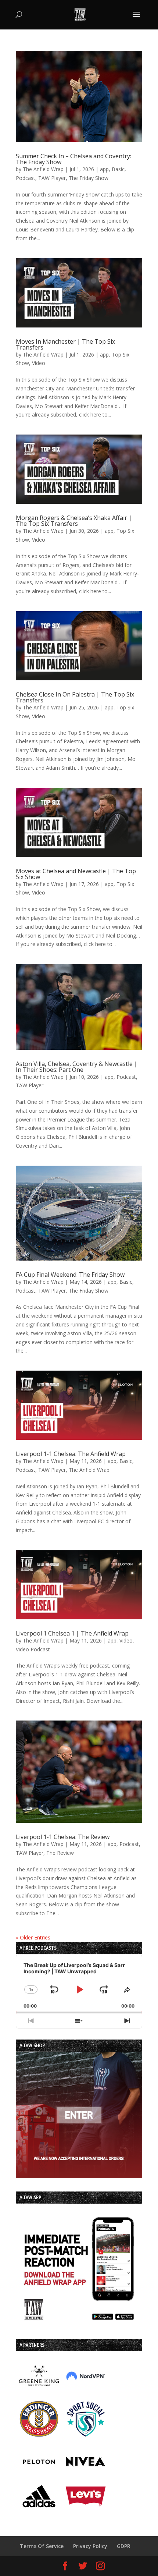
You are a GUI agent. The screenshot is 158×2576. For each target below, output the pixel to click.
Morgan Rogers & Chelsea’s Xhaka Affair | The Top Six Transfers (74, 521)
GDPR (124, 2546)
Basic (118, 169)
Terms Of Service (42, 2546)
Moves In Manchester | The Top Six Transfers (65, 344)
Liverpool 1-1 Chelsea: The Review (63, 1837)
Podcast (26, 178)
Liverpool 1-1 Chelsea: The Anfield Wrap (71, 1454)
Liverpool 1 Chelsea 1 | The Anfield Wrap (72, 1633)
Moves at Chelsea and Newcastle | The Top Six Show (76, 874)
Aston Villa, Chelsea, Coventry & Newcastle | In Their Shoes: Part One (77, 1067)
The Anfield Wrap (43, 169)
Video (39, 363)
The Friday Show (89, 178)
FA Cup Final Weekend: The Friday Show (70, 1275)
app (104, 169)
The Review (60, 1853)
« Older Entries (33, 1937)
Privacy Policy (90, 2546)
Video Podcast (33, 1649)
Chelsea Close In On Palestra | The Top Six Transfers (75, 697)
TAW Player (52, 178)
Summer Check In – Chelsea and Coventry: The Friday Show (73, 159)
